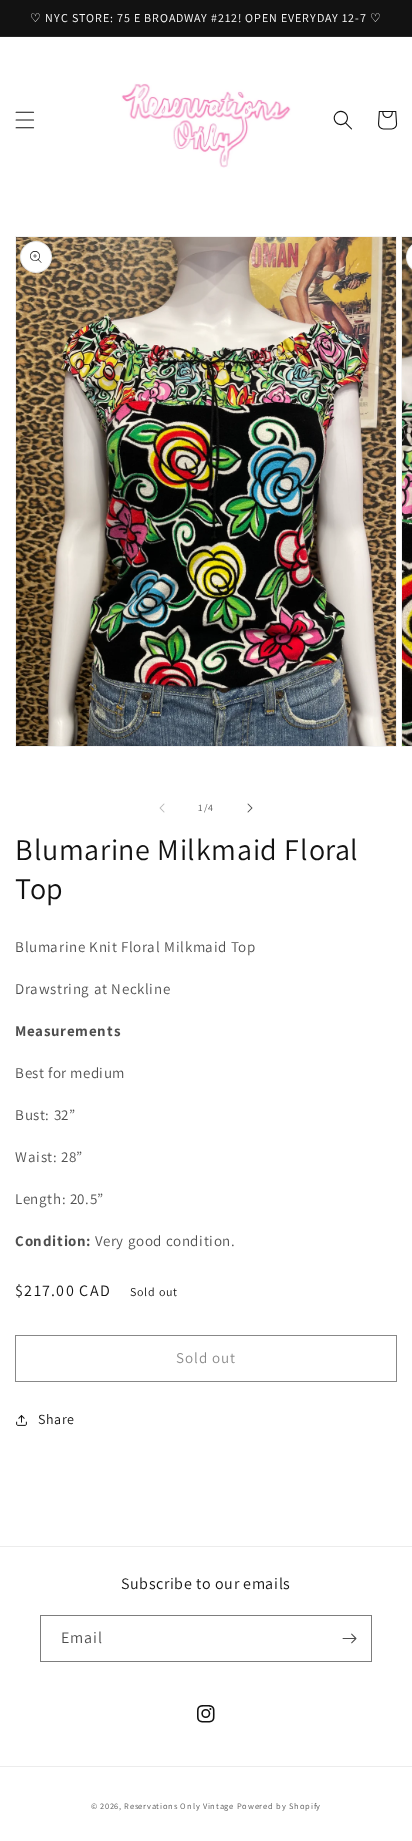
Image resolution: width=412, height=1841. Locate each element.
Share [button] (56, 1419)
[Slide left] (162, 808)
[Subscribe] (349, 1638)
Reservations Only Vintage (179, 1805)
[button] (25, 120)
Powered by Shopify (279, 1805)
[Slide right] (250, 808)
